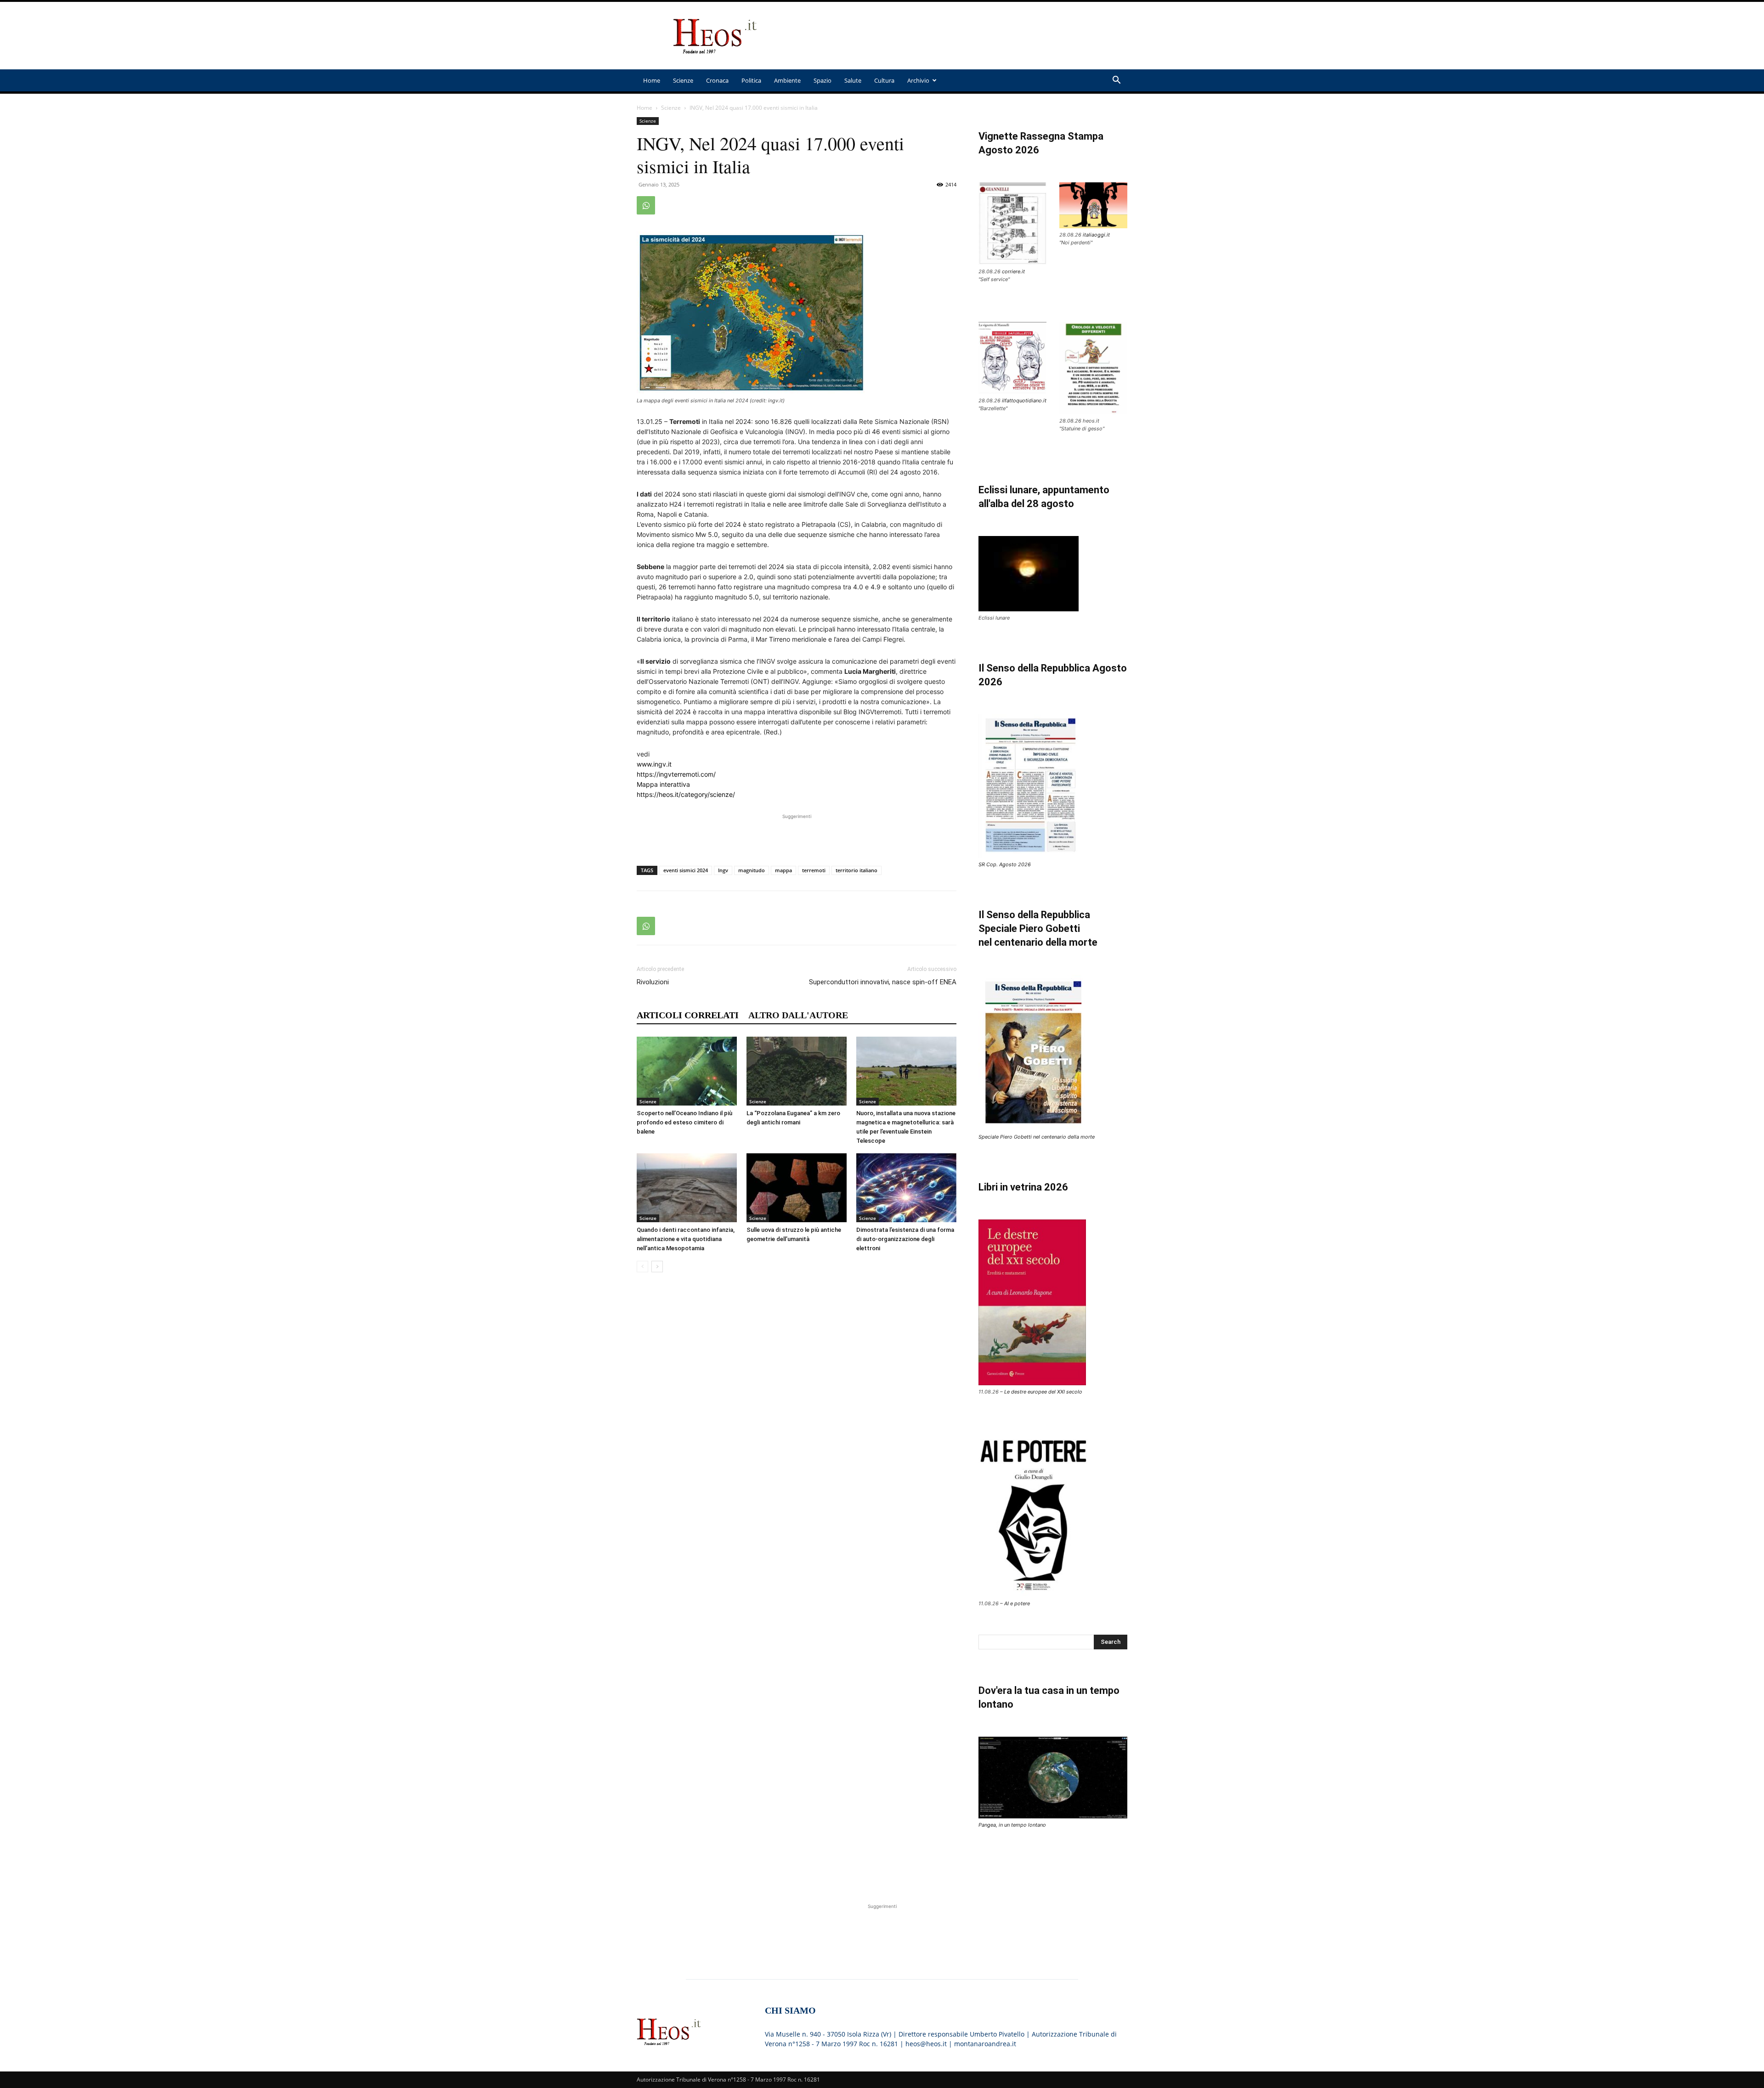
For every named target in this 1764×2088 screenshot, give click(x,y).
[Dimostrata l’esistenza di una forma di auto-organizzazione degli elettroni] (906, 1188)
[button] (1116, 81)
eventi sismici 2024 (686, 870)
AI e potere (1017, 1603)
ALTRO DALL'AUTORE (798, 1015)
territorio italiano (857, 870)
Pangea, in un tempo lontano (1012, 1825)
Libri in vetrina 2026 (1023, 1187)
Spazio (823, 80)
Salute (853, 80)
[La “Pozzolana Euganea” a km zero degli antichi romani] (797, 1071)
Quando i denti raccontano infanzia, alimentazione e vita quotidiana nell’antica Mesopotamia (686, 1239)
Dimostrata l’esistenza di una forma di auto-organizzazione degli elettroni (905, 1239)
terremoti (814, 870)
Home (652, 80)
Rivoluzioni (653, 982)
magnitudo (752, 870)
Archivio (918, 80)
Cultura (884, 80)
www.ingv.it (654, 764)
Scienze (683, 80)
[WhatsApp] (646, 205)
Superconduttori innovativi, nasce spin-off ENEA (883, 982)
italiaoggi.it (1096, 235)
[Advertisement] (960, 36)
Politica (751, 80)
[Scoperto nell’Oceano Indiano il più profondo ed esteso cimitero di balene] (687, 1071)
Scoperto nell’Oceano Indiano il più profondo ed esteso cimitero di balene (684, 1122)
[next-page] (657, 1267)
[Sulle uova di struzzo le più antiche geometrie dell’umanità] (797, 1188)
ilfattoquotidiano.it (1024, 401)
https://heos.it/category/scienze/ (686, 794)
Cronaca (717, 80)
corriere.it (1013, 271)
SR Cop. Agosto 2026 (1005, 864)
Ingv (723, 870)
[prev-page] (642, 1267)
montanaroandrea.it (985, 2044)
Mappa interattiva (663, 784)
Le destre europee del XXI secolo (1043, 1392)
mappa (783, 870)
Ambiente (787, 80)
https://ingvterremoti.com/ (676, 774)
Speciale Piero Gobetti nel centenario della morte (1037, 1137)
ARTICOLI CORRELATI (688, 1015)
